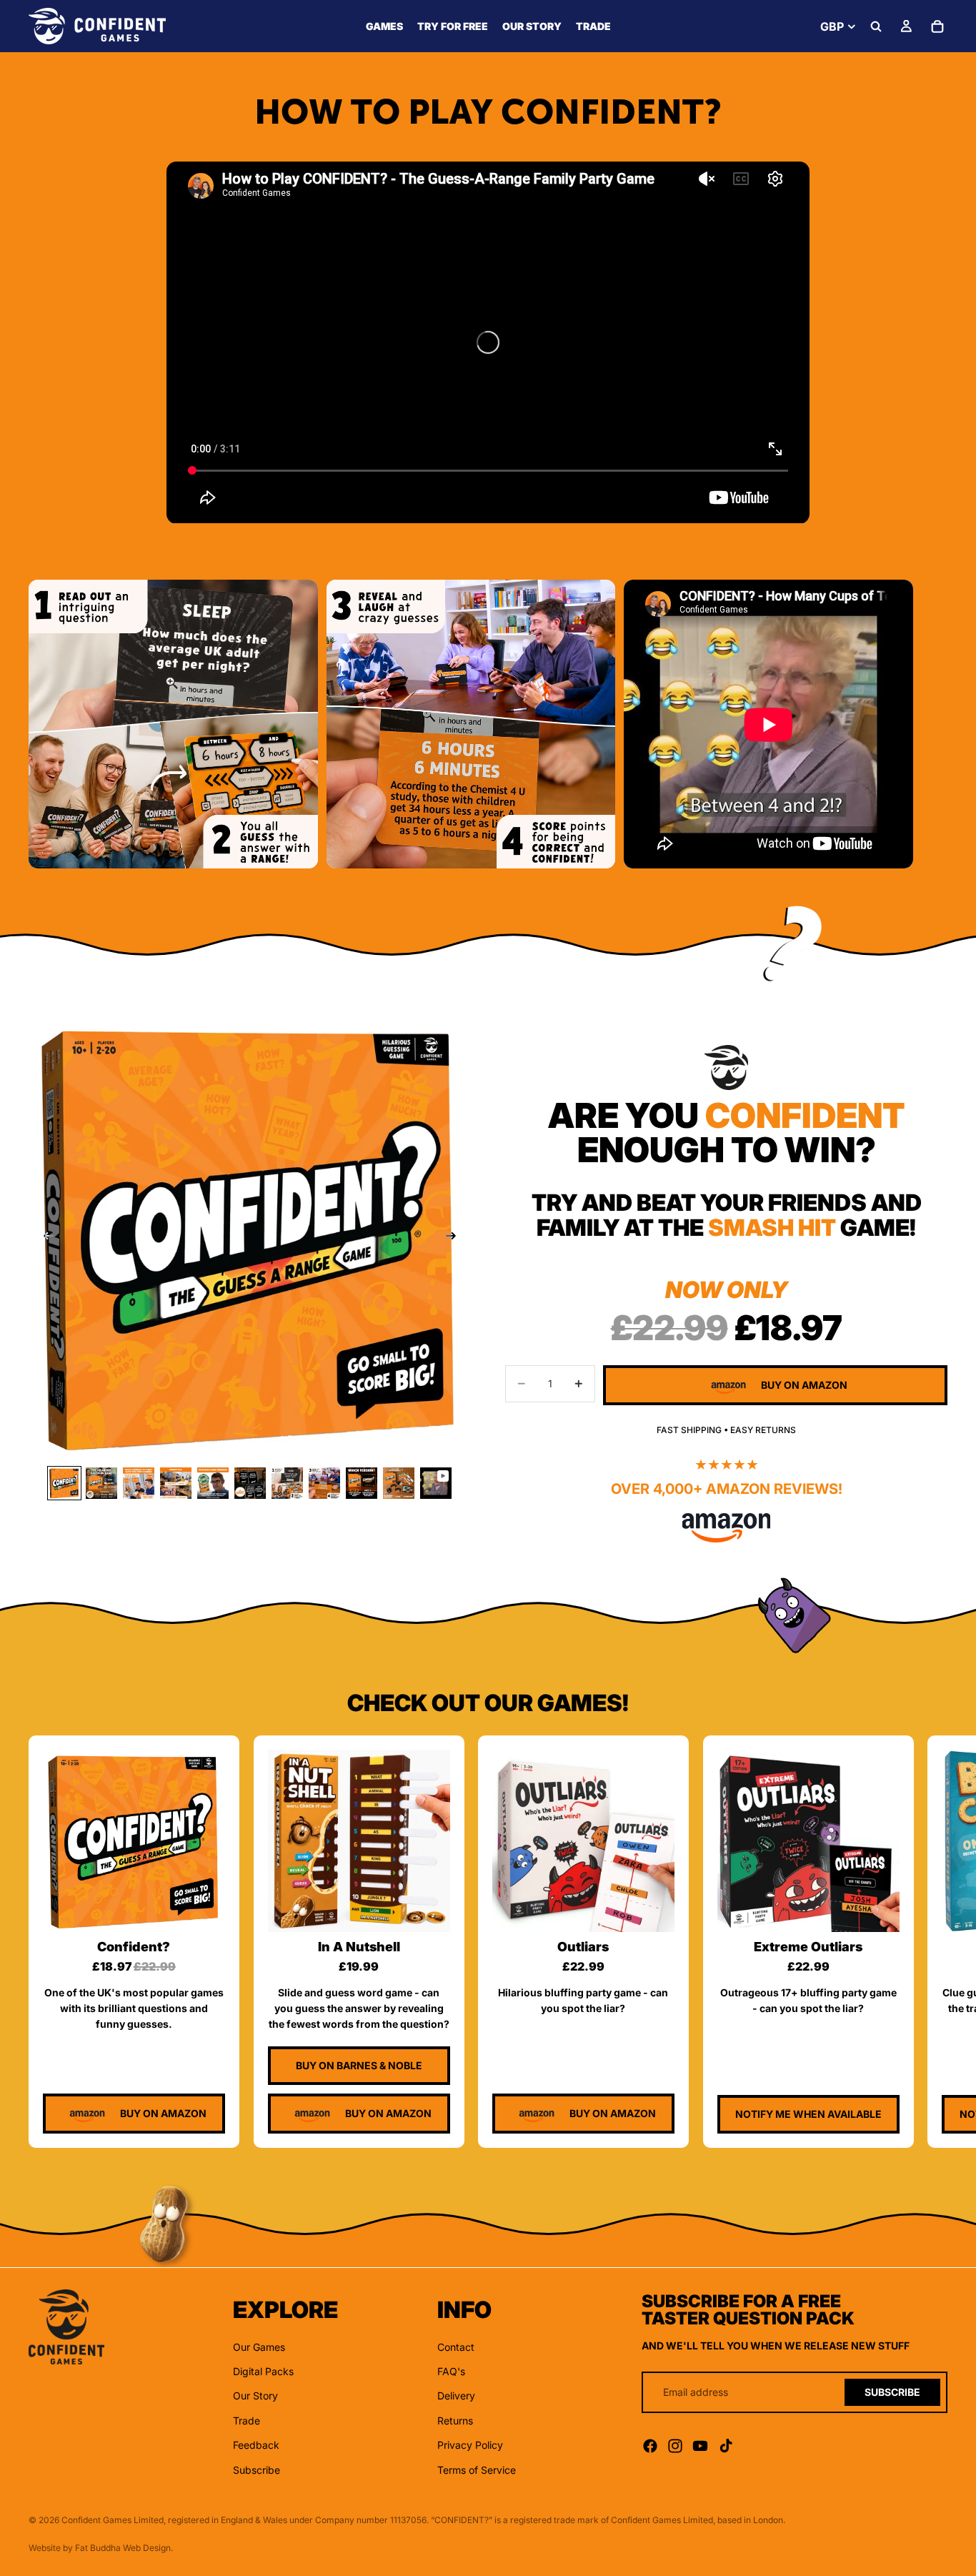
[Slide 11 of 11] (436, 1483)
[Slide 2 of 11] (101, 1483)
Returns (455, 2420)
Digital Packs (263, 2371)
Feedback (256, 2445)
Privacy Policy (470, 2445)
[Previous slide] (44, 1238)
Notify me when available (808, 2114)
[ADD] (203, 1910)
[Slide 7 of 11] (287, 1483)
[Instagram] (675, 2446)
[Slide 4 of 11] (176, 1483)
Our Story (255, 2396)
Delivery (456, 2396)
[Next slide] (932, 724)
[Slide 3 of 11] (139, 1483)
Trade (247, 2420)
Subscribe (257, 2469)
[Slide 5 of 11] (213, 1483)
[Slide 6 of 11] (250, 1483)
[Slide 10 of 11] (399, 1483)
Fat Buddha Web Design (123, 2548)
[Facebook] (650, 2446)
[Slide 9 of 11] (362, 1483)
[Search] (876, 26)
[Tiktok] (726, 2446)
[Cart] (937, 26)
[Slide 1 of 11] (64, 1483)
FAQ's (451, 2371)
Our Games (259, 2346)
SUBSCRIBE (892, 2391)
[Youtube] (700, 2446)
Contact (456, 2346)
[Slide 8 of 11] (324, 1483)
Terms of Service (477, 2469)
